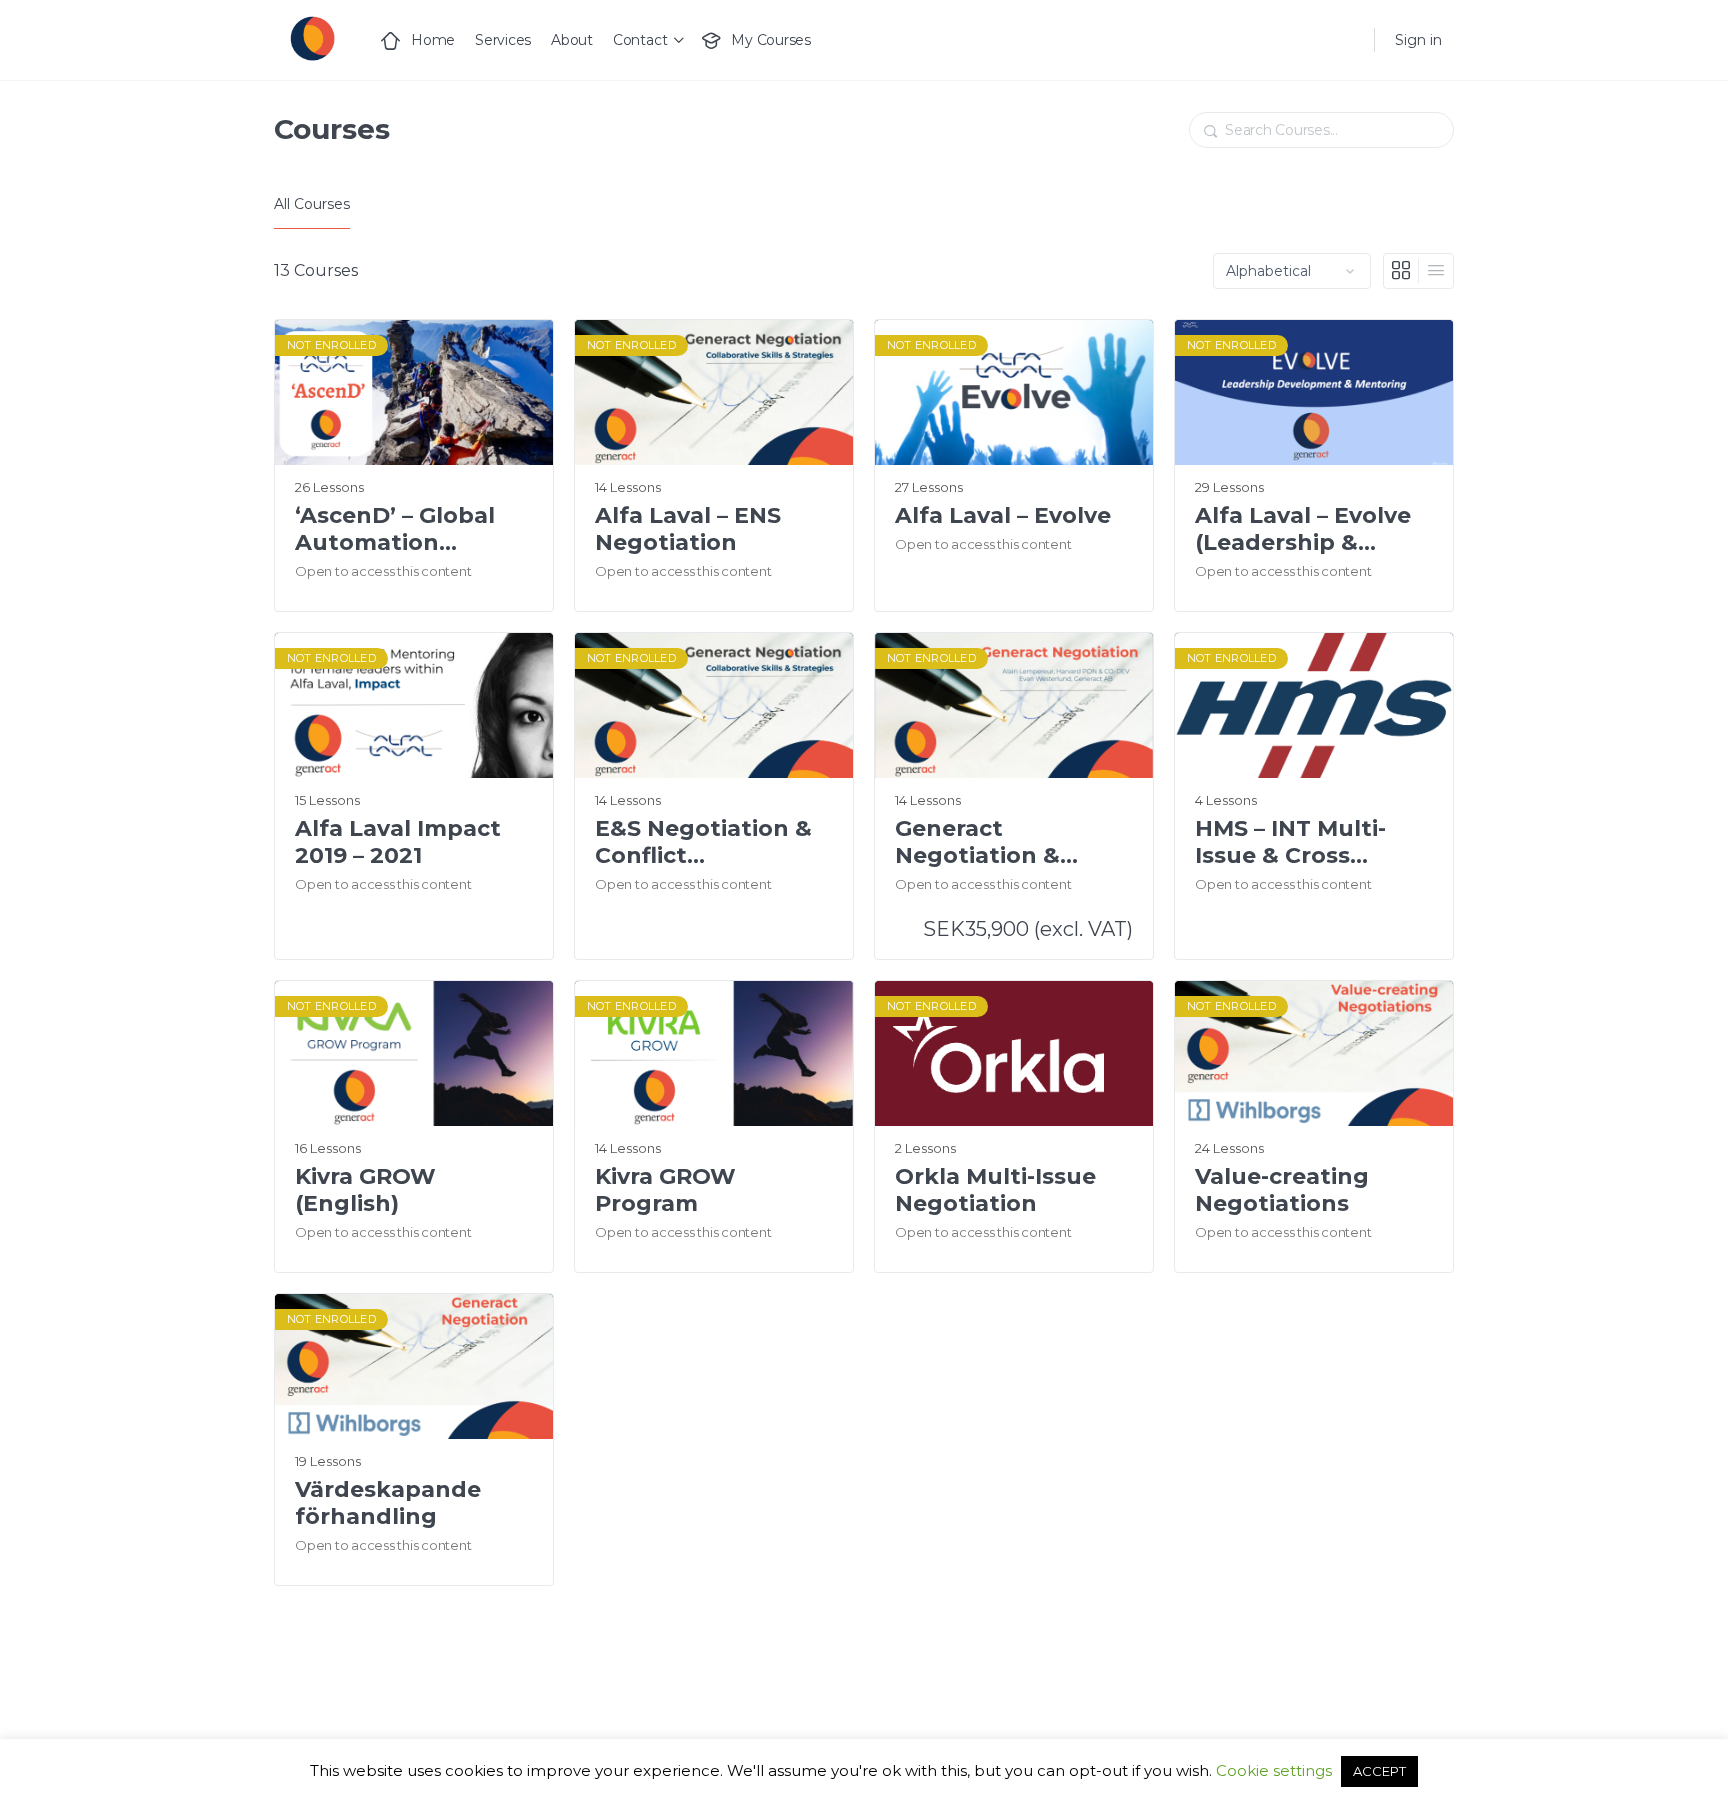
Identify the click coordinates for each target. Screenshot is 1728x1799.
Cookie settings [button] (1274, 1770)
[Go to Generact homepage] (311, 37)
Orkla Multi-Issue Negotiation (995, 1190)
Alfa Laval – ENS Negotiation (688, 529)
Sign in (1418, 40)
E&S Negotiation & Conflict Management (703, 842)
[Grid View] (1401, 271)
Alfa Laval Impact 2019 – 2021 (398, 842)
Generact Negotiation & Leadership (977, 842)
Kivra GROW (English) (365, 1190)
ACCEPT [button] (1379, 1771)
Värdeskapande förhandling (388, 1503)
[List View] (1436, 271)
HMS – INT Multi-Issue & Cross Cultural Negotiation (1290, 842)
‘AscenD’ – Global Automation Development (395, 529)
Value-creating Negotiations (1282, 1190)
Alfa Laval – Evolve (1003, 515)
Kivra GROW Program (665, 1190)
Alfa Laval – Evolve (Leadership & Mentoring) (1303, 529)
